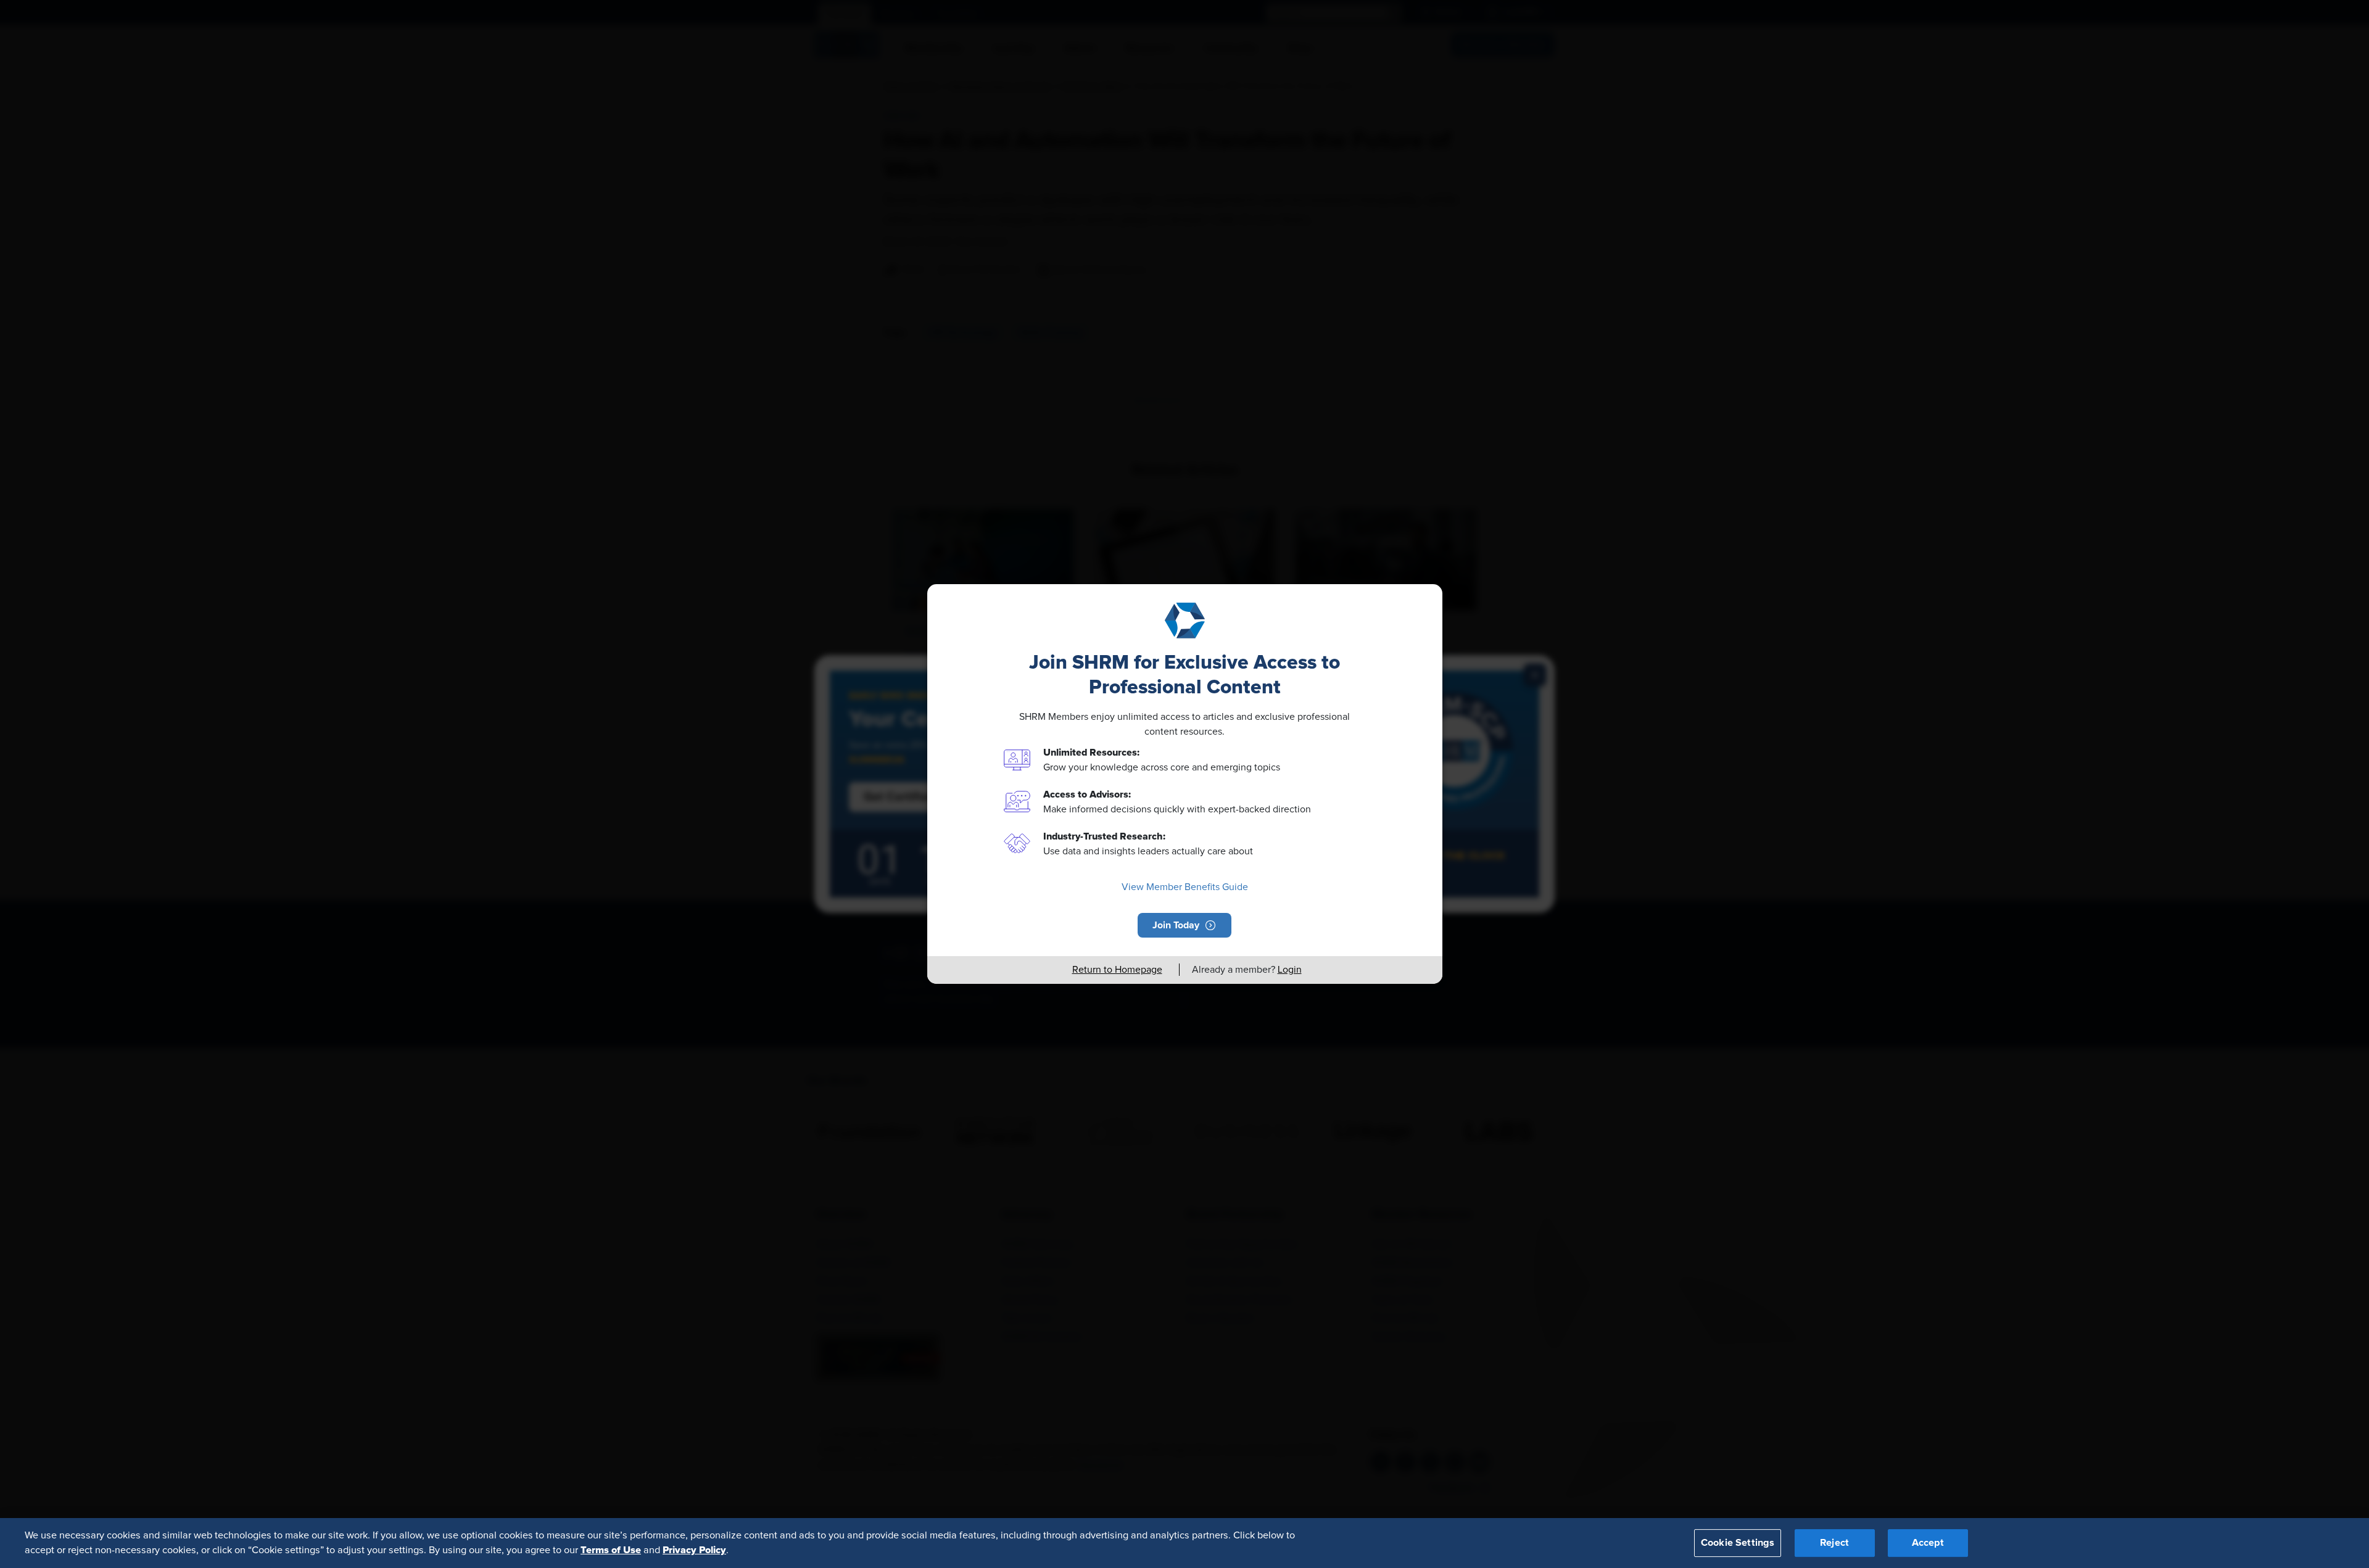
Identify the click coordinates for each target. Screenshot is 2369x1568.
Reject (1834, 1543)
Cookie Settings (1738, 1543)
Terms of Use (611, 1550)
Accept (1928, 1543)
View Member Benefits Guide (1185, 887)
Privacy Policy (694, 1550)
